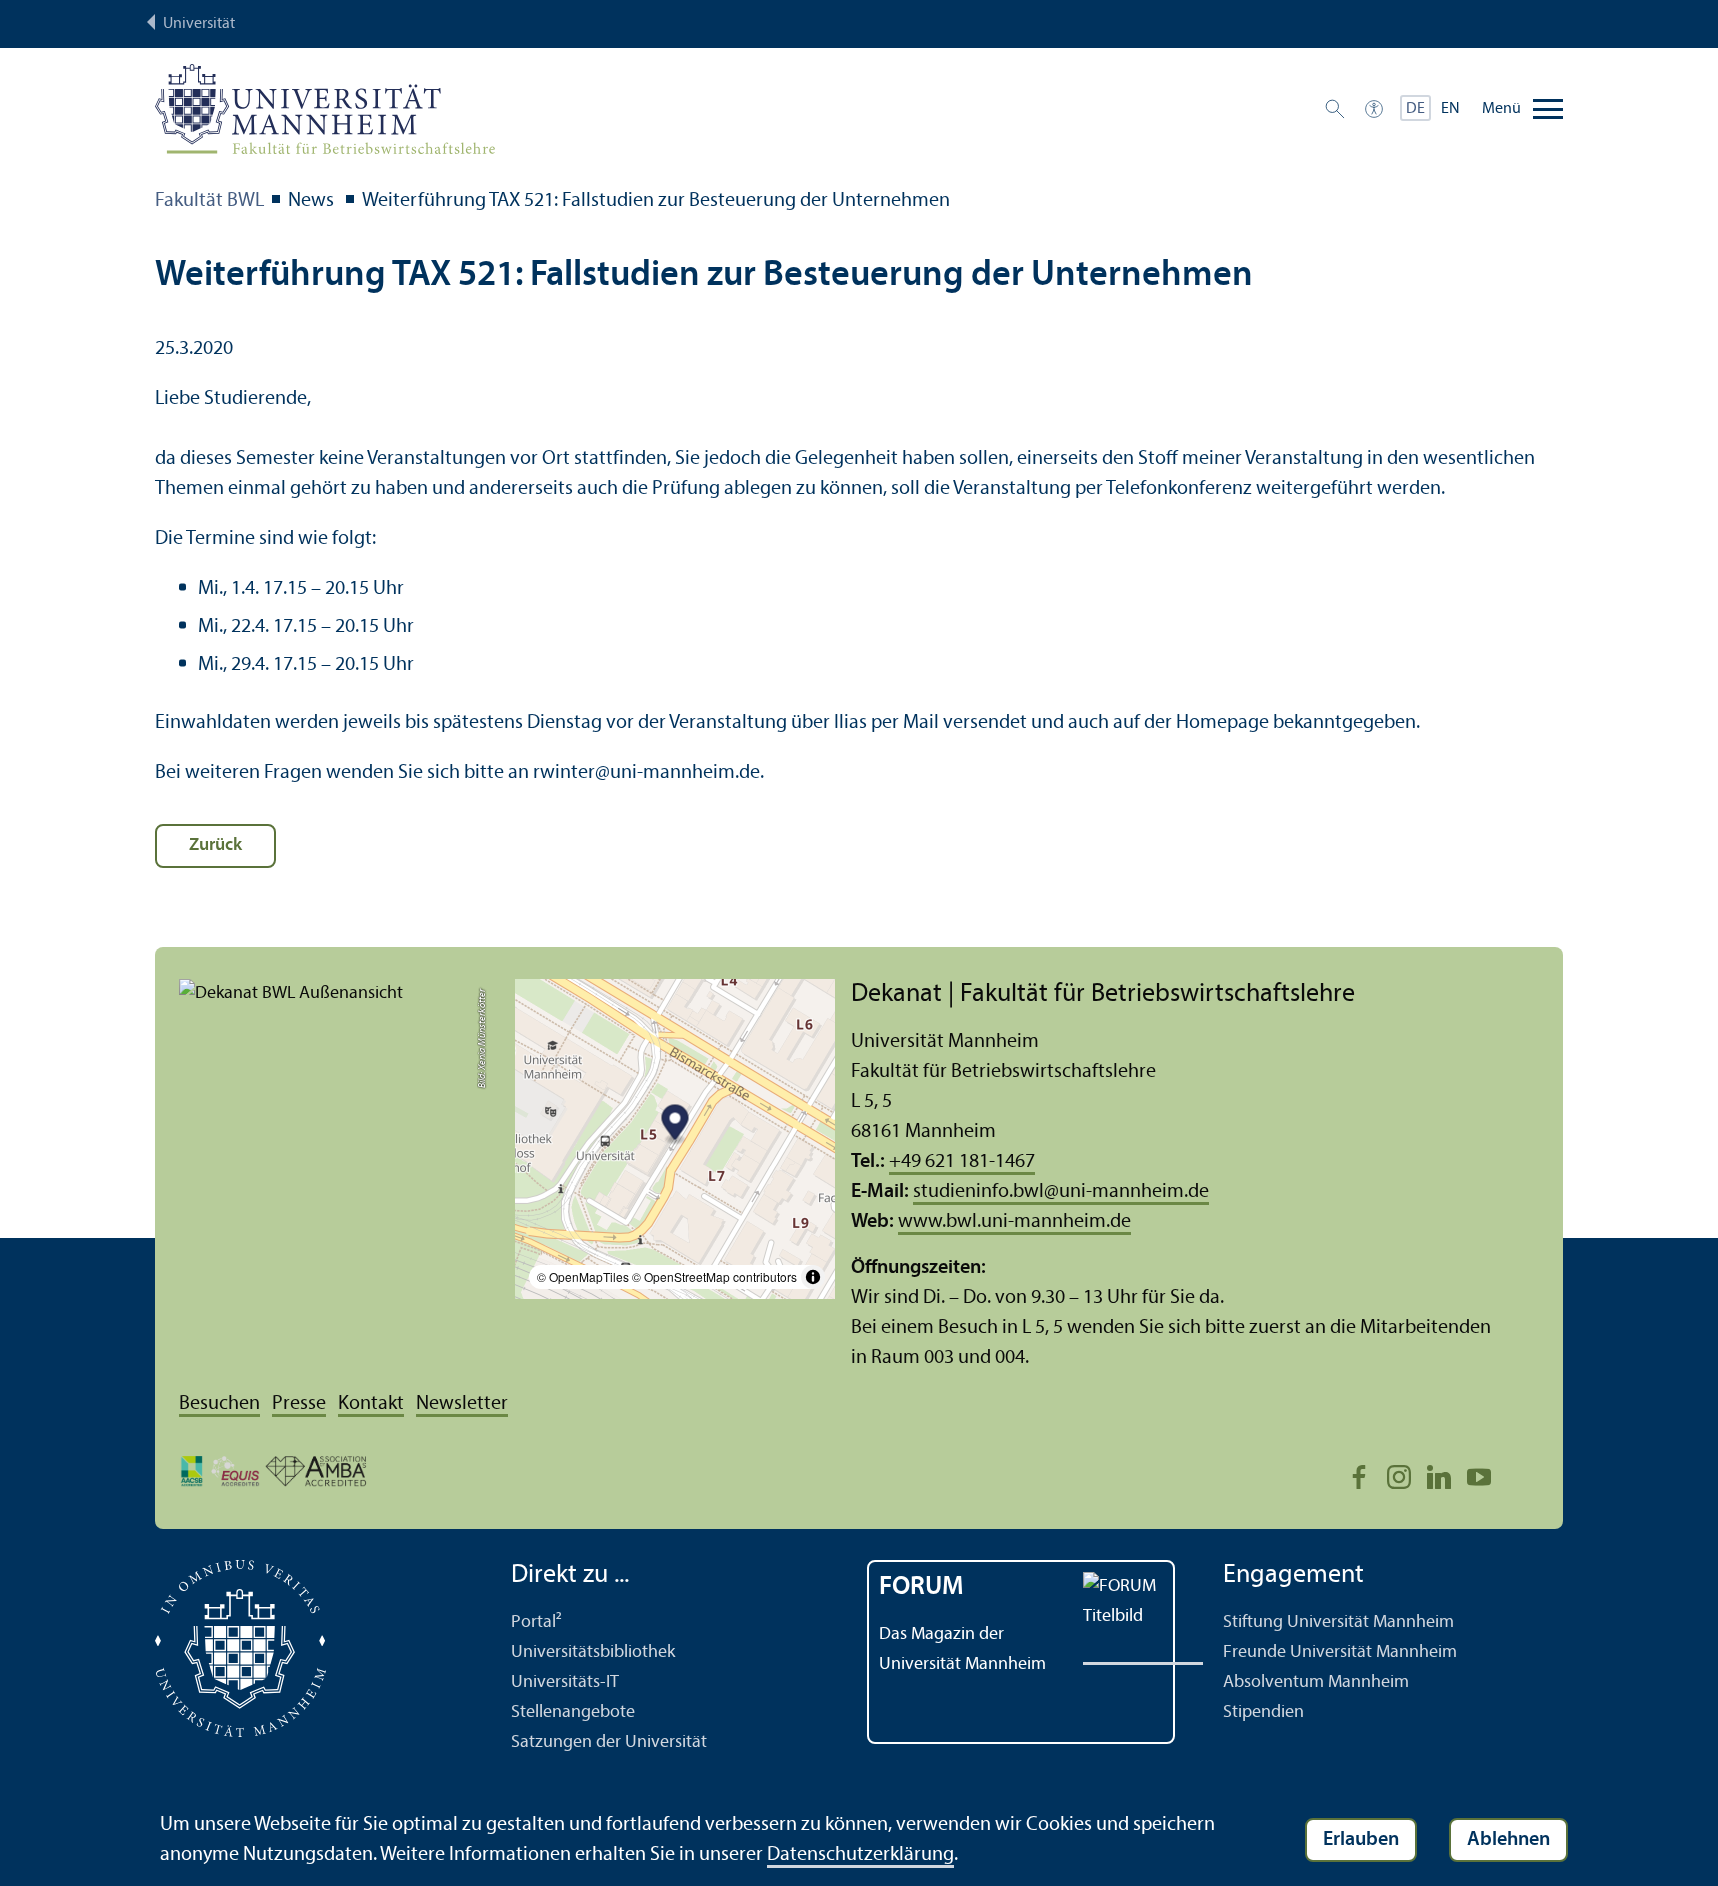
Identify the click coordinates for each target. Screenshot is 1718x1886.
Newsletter (462, 1404)
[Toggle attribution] (813, 1277)
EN (1450, 109)
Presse (299, 1404)
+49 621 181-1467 (962, 1162)
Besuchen (219, 1404)
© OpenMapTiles (583, 1276)
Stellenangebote (573, 1712)
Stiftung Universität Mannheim (1338, 1622)
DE (1415, 109)
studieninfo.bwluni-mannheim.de (1061, 1192)
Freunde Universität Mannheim (1340, 1652)
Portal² (536, 1622)
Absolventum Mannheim (1316, 1682)
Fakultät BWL (209, 201)
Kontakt (371, 1404)
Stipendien (1263, 1712)
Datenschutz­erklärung (860, 1855)
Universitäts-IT (565, 1682)
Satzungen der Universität (609, 1742)
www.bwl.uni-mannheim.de (1014, 1222)
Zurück (215, 845)
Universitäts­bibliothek (593, 1652)
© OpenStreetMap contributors (714, 1276)
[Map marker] (675, 1125)
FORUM (921, 1587)
